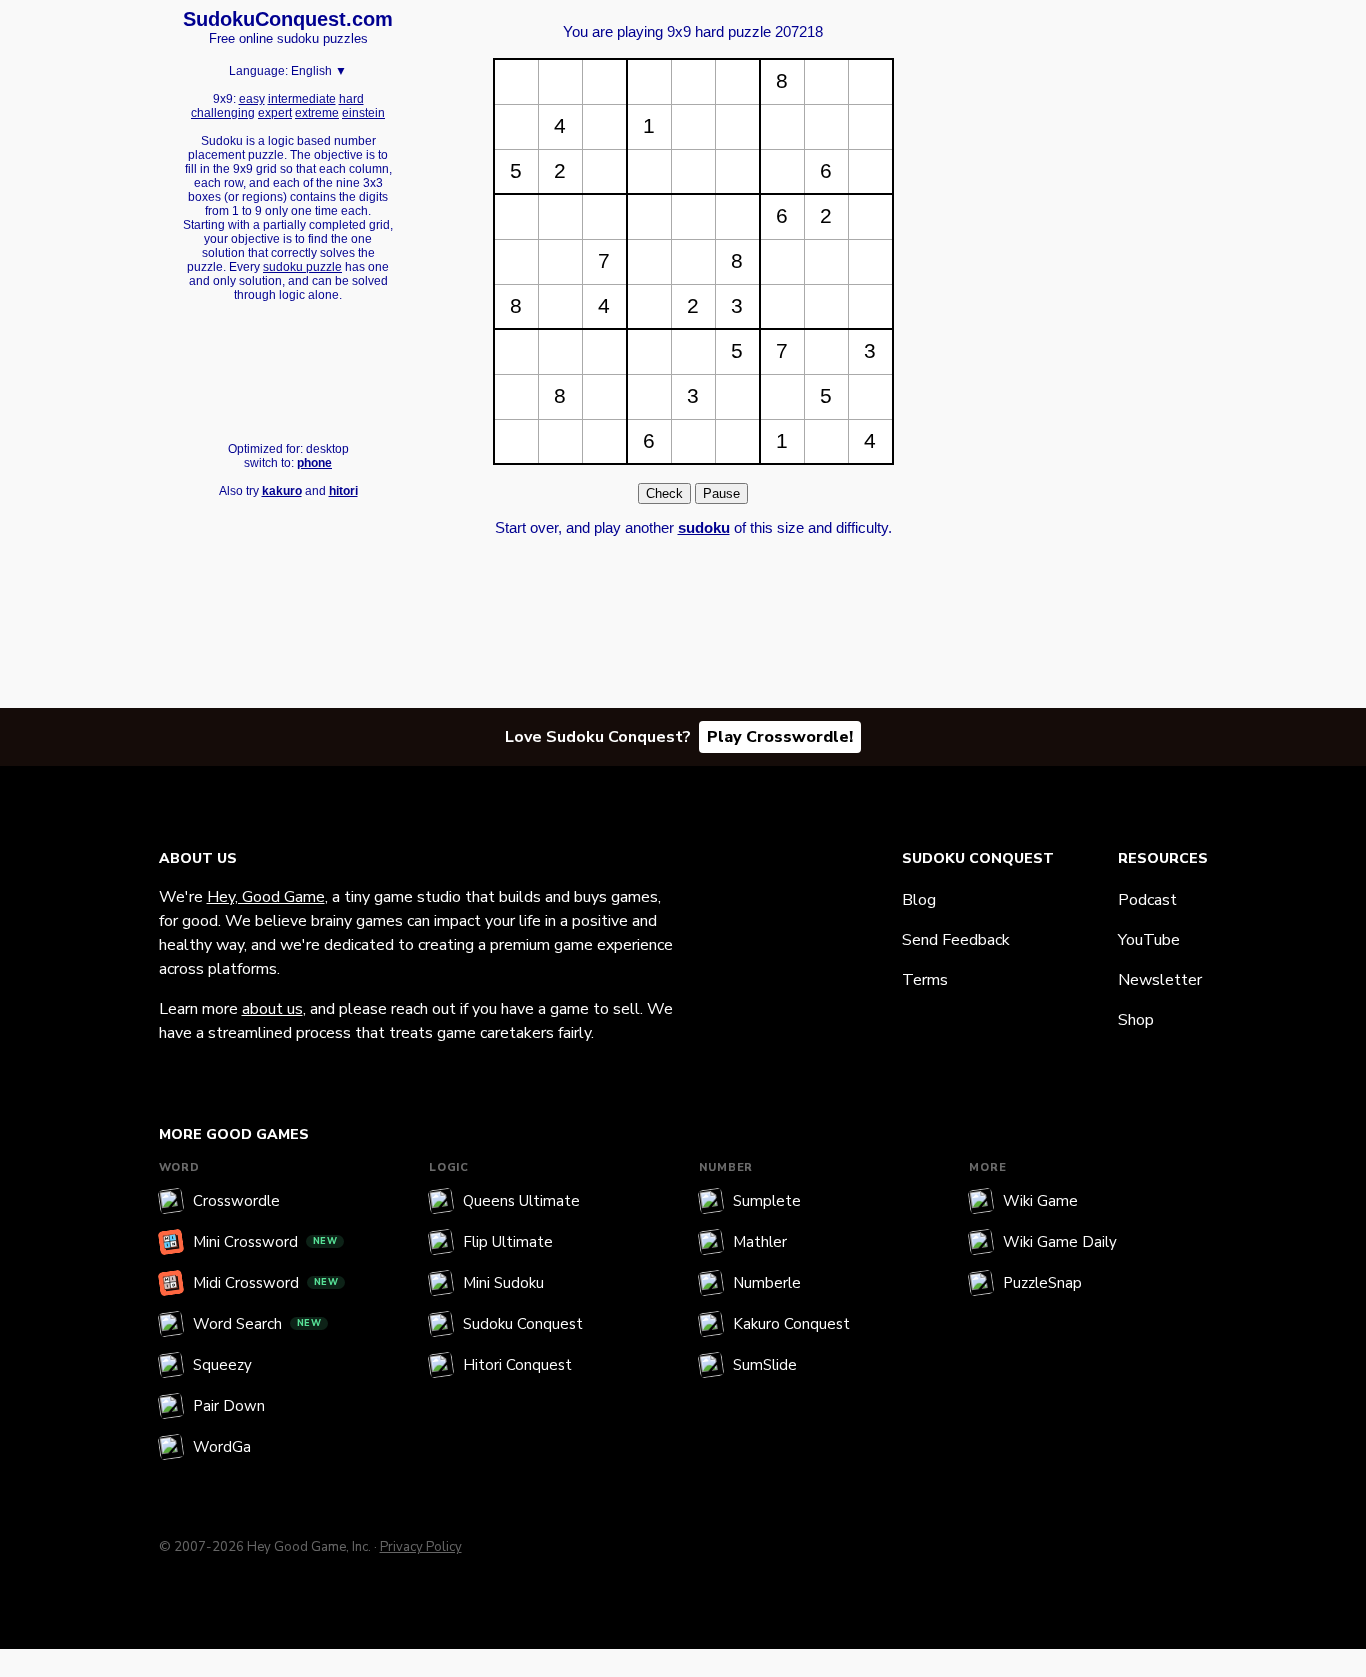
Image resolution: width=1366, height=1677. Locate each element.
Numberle (767, 1283)
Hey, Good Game (266, 897)
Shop (1136, 1020)
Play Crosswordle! (780, 737)
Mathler (760, 1242)
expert (275, 113)
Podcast (1147, 900)
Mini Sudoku (503, 1283)
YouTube (1149, 940)
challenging (223, 113)
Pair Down (229, 1406)
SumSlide (765, 1365)
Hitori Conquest (517, 1365)
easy (252, 99)
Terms (925, 980)
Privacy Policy (421, 1547)
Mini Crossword (265, 1242)
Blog (919, 900)
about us (272, 1009)
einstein (363, 113)
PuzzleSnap (1042, 1283)
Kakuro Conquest (791, 1324)
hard (351, 99)
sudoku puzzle (302, 267)
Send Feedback (956, 940)
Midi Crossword (266, 1283)
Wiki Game (1040, 1201)
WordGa (222, 1447)
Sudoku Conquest (523, 1324)
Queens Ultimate (521, 1201)
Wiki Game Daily (1060, 1242)
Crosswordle (236, 1201)
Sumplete (767, 1201)
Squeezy (222, 1365)
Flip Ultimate (508, 1242)
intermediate (302, 99)
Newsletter (1160, 980)
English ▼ (319, 71)
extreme (317, 113)
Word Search (257, 1324)
